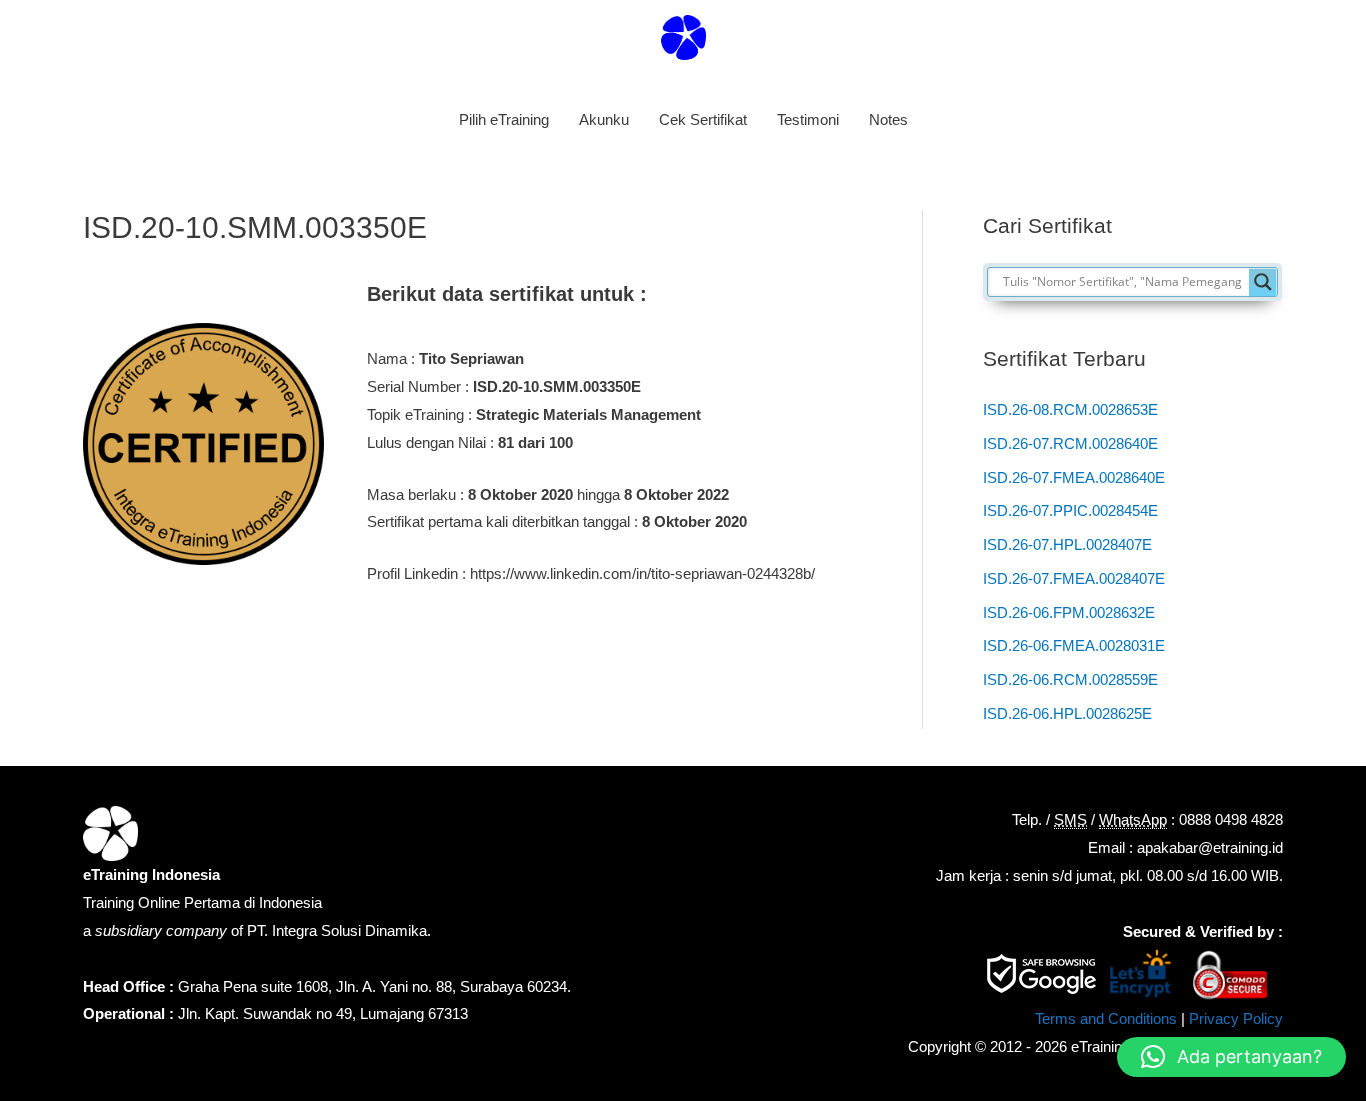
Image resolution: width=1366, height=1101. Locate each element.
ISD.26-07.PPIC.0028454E (1070, 510)
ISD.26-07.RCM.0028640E (1070, 443)
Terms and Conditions (1106, 1018)
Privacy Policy (1236, 1018)
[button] (1231, 1057)
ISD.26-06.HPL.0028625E (1067, 713)
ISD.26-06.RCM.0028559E (1070, 679)
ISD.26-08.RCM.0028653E (1070, 409)
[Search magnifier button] (1263, 282)
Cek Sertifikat (703, 119)
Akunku (604, 119)
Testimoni (808, 119)
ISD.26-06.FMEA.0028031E (1074, 645)
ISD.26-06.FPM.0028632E (1069, 612)
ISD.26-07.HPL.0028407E (1067, 544)
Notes (888, 119)
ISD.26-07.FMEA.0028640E (1074, 477)
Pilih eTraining (504, 119)
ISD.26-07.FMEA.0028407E (1074, 578)
